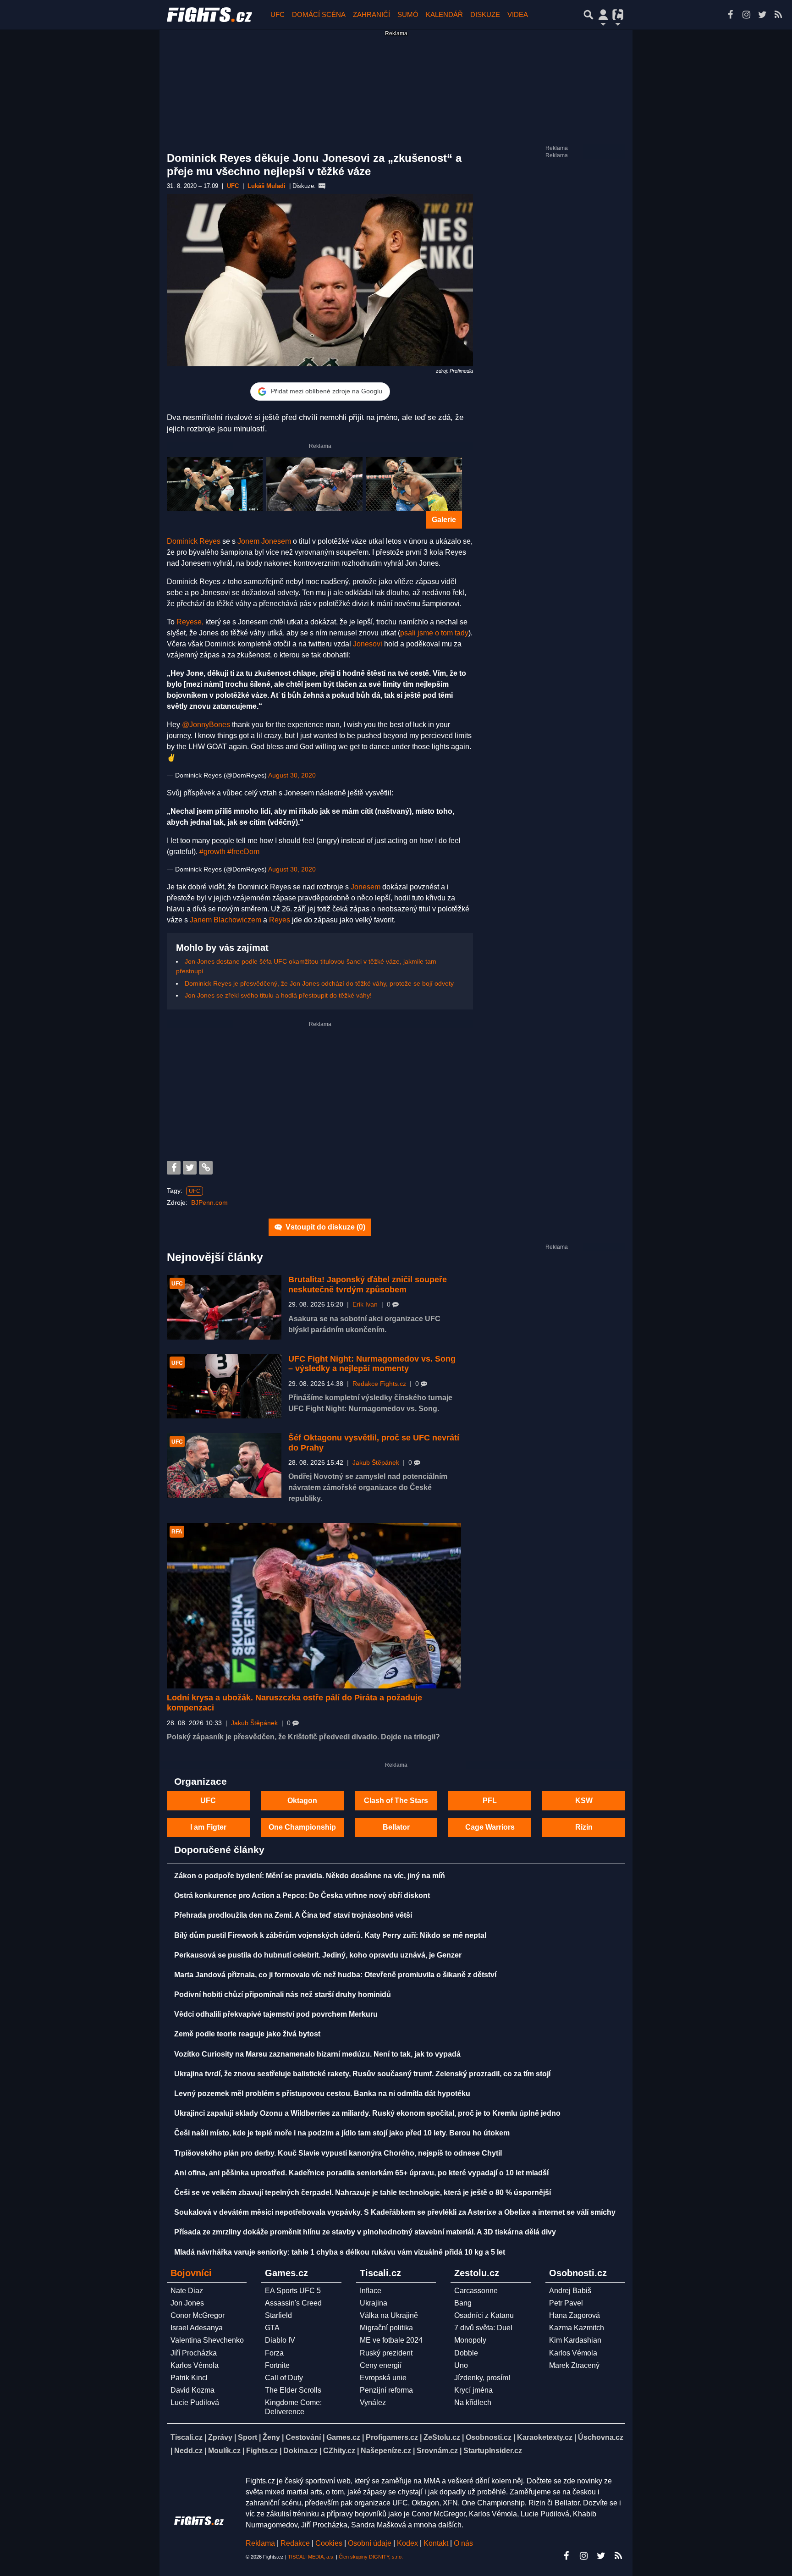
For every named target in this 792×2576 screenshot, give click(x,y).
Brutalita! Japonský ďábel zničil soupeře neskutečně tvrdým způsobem (368, 1285)
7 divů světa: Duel (483, 2328)
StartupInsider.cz (493, 2451)
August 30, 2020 (292, 775)
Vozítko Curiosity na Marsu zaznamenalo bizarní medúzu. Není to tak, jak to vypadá (317, 2054)
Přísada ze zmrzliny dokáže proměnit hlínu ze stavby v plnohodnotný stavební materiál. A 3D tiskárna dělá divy (365, 2232)
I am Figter (208, 1827)
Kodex (408, 2543)
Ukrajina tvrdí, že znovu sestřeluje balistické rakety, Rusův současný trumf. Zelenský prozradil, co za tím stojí (362, 2074)
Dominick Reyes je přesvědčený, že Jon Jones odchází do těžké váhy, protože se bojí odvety (319, 983)
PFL (490, 1801)
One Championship (302, 1827)
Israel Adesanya (197, 2328)
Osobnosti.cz (489, 2437)
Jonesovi (368, 644)
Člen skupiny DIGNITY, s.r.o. (371, 2557)
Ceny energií (381, 2365)
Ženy (271, 2437)
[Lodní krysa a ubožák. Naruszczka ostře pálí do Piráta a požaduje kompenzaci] (314, 1606)
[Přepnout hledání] (588, 15)
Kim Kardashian (575, 2340)
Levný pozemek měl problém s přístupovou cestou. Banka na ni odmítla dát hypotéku (322, 2093)
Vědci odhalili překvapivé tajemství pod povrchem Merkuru (276, 2014)
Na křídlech (473, 2402)
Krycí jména (473, 2390)
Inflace (371, 2291)
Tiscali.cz (187, 2437)
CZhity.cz (339, 2451)
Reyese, (190, 622)
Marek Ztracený (574, 2365)
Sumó (408, 14)
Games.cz (343, 2437)
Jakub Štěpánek (376, 1463)
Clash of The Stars (396, 1801)
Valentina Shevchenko (207, 2340)
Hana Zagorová (575, 2315)
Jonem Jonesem (264, 541)
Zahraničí (371, 14)
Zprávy (220, 2437)
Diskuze (485, 14)
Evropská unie (383, 2378)
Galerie (444, 520)
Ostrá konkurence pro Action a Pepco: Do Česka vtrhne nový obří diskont (302, 1895)
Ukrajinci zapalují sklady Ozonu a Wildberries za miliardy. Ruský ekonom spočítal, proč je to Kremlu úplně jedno (367, 2113)
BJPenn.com (209, 1203)
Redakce (295, 2543)
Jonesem (366, 887)
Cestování (303, 2437)
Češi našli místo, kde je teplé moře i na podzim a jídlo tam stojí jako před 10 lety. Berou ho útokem (342, 2133)
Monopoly (470, 2340)
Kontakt (437, 2543)
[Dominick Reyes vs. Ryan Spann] (414, 484)
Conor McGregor (198, 2315)
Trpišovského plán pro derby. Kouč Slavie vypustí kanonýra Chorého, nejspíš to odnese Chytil (338, 2153)
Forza (274, 2353)
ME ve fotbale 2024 (391, 2340)
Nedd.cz (188, 2451)
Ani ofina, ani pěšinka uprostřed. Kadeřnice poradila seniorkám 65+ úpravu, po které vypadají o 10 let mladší (361, 2173)
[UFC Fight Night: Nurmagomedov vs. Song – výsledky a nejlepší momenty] (224, 1386)
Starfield (278, 2315)
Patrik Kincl (189, 2378)
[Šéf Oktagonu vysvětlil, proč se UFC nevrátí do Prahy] (224, 1465)
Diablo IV (280, 2340)
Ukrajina (374, 2303)
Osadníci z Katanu (484, 2315)
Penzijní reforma (386, 2390)
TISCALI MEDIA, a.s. (311, 2557)
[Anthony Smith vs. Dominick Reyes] (215, 484)
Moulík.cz (224, 2451)
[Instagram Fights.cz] (746, 15)
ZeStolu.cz (442, 2437)
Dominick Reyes (194, 541)
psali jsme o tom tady (434, 633)
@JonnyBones (206, 725)
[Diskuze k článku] (322, 186)
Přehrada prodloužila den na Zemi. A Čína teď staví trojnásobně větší (293, 1915)
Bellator (396, 1827)
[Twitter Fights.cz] (762, 15)
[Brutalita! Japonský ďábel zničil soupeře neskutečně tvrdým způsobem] (224, 1307)
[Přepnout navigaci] (603, 15)
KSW (584, 1801)
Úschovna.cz (601, 2437)
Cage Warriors (490, 1827)
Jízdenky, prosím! (482, 2378)
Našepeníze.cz (386, 2451)
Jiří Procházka (194, 2353)
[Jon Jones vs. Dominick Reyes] (314, 484)
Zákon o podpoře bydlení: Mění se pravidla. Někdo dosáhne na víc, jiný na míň (310, 1876)
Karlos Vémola (195, 2365)
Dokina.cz (300, 2451)
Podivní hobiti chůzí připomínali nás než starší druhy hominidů (283, 1994)
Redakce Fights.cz (379, 1384)
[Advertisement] (320, 1092)
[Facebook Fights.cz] (730, 15)
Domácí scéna (319, 14)
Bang (463, 2303)
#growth (212, 852)
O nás (463, 2543)
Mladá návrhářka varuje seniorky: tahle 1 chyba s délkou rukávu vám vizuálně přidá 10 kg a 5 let (340, 2252)
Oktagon (302, 1801)
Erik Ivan (365, 1305)
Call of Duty (284, 2378)
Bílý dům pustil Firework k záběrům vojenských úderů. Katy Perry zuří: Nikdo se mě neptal (330, 1935)
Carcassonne (476, 2291)
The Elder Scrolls (293, 2390)
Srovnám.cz (437, 2451)
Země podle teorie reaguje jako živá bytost (247, 2034)
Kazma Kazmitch (577, 2328)
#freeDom (243, 852)
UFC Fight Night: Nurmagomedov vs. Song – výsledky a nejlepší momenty (372, 1364)
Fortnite (277, 2365)
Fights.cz (262, 2451)
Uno (461, 2365)
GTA (272, 2328)
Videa (518, 14)
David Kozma (192, 2390)
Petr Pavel (566, 2303)
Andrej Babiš (570, 2291)
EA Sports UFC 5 (293, 2291)
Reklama (260, 2543)
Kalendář (444, 14)
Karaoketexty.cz (545, 2437)
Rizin (584, 1827)
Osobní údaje (370, 2543)
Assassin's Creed (293, 2303)
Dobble (466, 2353)
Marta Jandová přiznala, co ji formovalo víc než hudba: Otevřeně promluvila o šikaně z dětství (335, 1975)
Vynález (373, 2402)
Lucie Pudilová (195, 2402)
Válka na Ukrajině (389, 2315)
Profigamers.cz (392, 2437)
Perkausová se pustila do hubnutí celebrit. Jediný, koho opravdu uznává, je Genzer (318, 1955)
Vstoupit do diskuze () (324, 1227)
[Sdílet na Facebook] (174, 1168)
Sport (247, 2437)
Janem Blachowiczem (225, 920)
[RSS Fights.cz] (778, 15)
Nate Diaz (187, 2291)
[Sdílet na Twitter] (190, 1168)
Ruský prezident (386, 2353)
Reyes (280, 920)
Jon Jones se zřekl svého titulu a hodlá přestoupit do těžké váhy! (278, 995)
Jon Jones (187, 2303)
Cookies (329, 2543)
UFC (278, 14)
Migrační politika (386, 2328)
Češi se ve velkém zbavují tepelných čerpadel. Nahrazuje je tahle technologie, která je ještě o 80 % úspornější (363, 2193)
